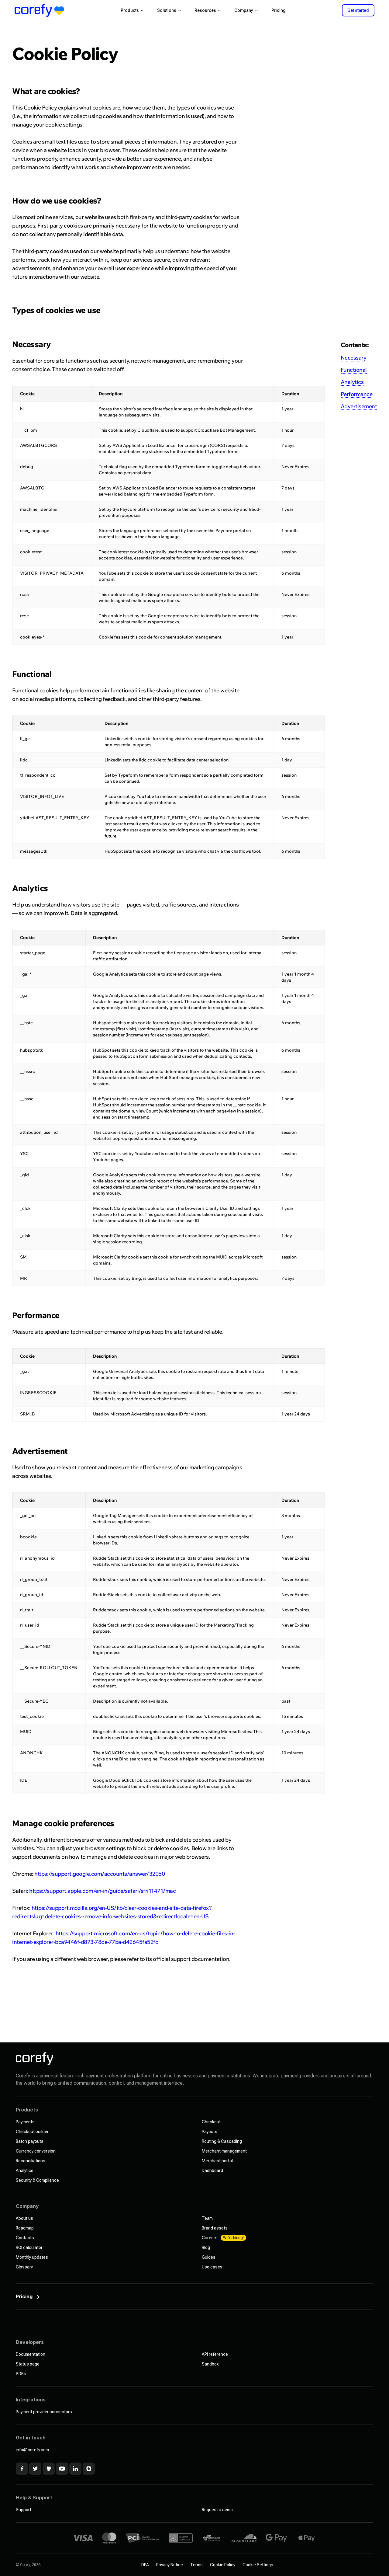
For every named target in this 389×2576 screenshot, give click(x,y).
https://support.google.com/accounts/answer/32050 (100, 1874)
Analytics (352, 382)
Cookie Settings (258, 2565)
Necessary (354, 358)
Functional (354, 370)
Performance (357, 394)
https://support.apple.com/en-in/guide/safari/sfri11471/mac (102, 1891)
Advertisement (359, 406)
